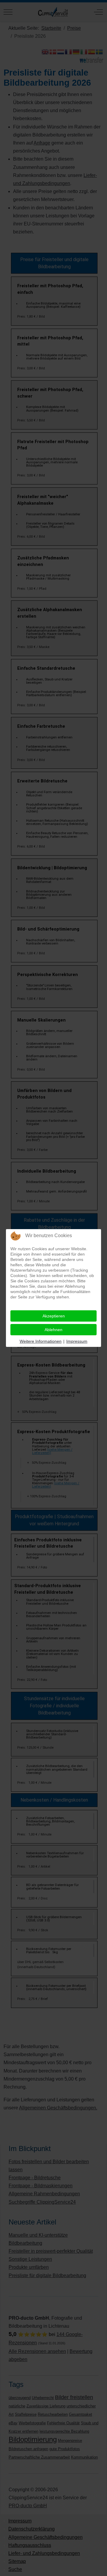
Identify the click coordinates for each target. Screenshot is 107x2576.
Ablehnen (53, 1330)
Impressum (77, 1341)
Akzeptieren (54, 1316)
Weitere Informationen (41, 1341)
